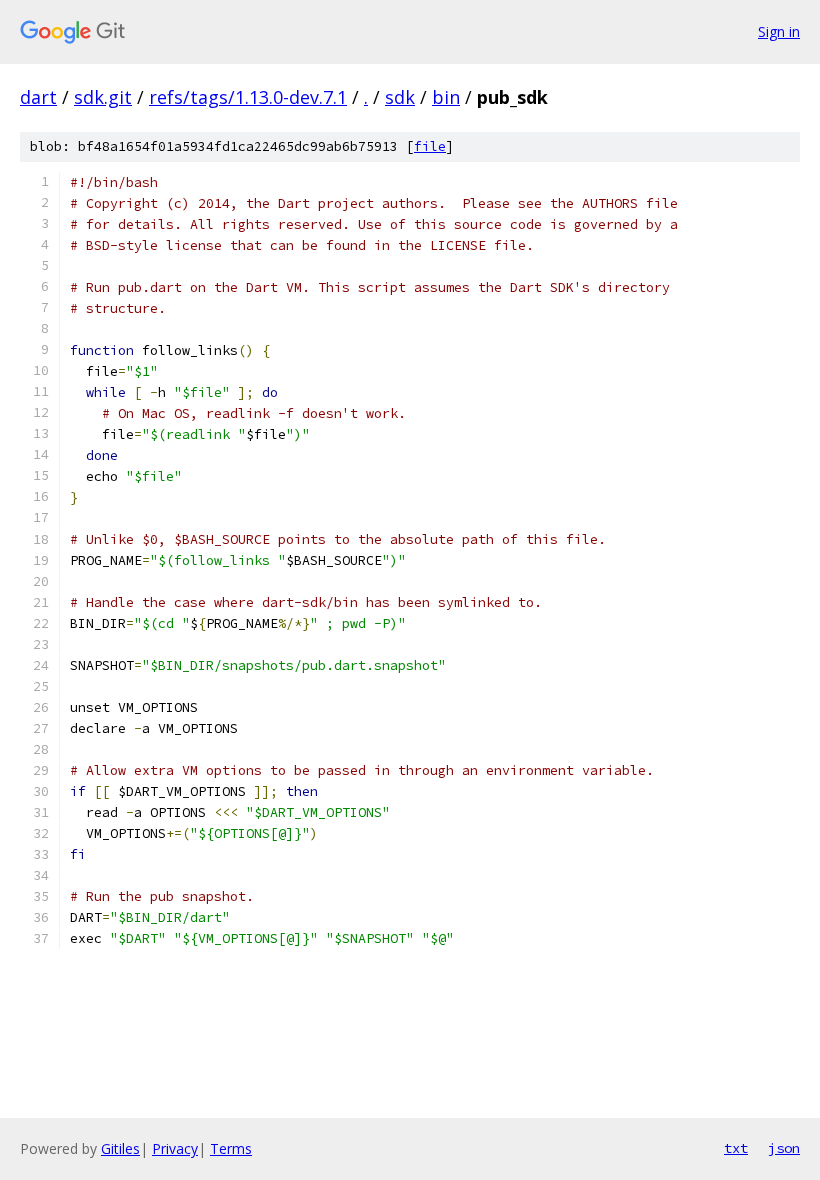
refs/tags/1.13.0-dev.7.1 (248, 97)
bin (446, 97)
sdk (400, 97)
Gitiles (120, 1148)
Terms (231, 1148)
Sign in (779, 31)
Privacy (175, 1148)
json (784, 1148)
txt (736, 1148)
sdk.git (103, 97)
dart (38, 97)
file (430, 146)
